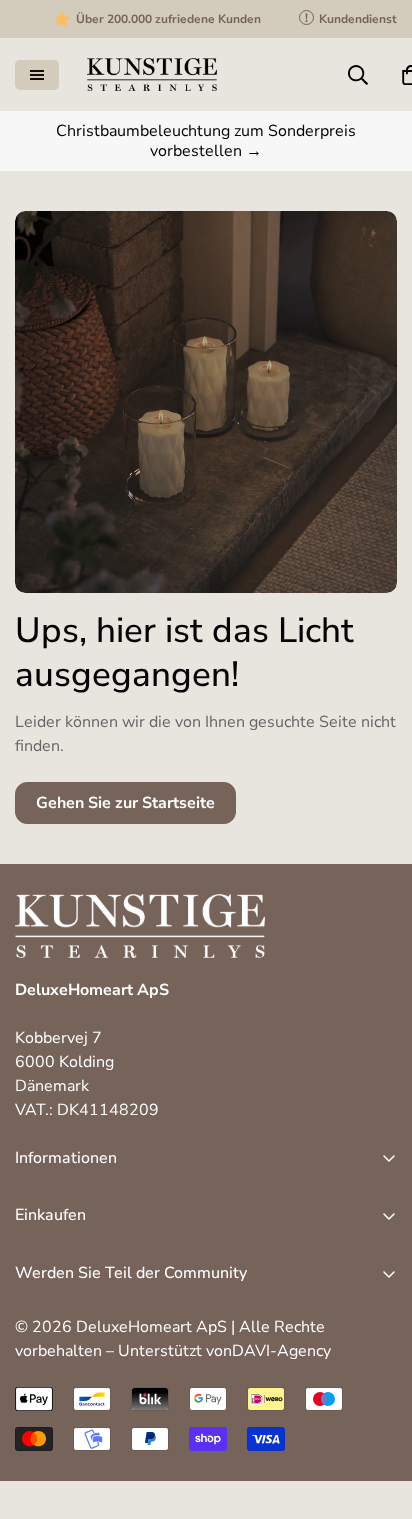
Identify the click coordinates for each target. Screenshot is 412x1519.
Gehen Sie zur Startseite (125, 803)
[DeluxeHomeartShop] (152, 74)
